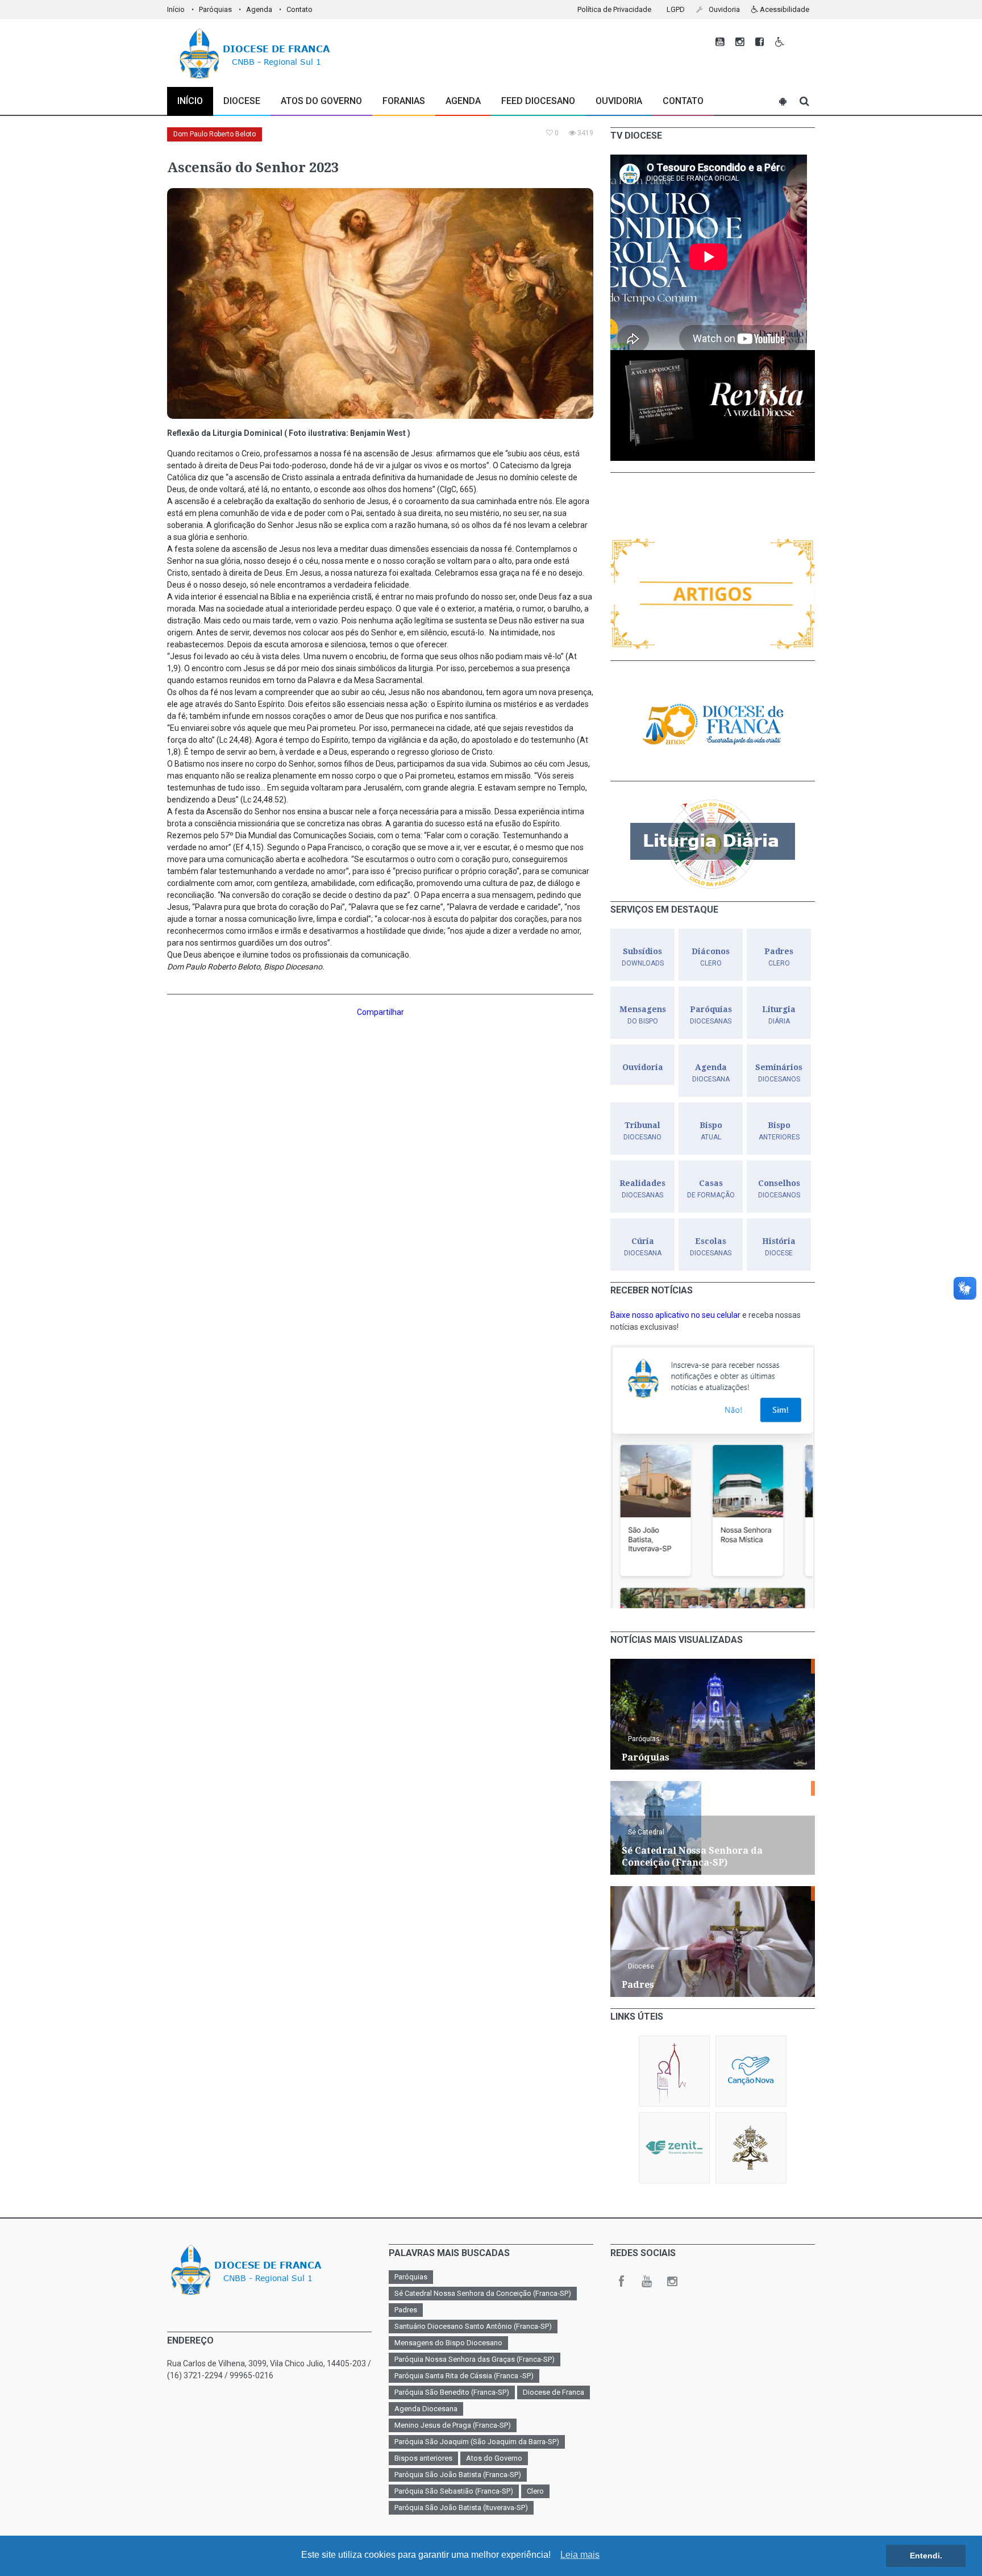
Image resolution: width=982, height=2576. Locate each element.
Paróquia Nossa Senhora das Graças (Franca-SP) (475, 2359)
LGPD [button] (676, 9)
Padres (406, 2310)
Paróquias (215, 9)
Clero (535, 2491)
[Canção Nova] (751, 2071)
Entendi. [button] (926, 2556)
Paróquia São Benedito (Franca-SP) (452, 2392)
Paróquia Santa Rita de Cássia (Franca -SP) (464, 2376)
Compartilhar (380, 1012)
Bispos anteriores (423, 2458)
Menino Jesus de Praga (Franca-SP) (453, 2425)
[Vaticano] (751, 2148)
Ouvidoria (619, 101)
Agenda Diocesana (426, 2409)
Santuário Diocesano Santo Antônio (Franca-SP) (473, 2326)
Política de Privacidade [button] (614, 9)
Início (176, 9)
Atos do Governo (321, 101)
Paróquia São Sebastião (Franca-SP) (454, 2491)
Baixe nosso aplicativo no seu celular (675, 1315)
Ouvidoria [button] (723, 9)
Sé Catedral (646, 1832)
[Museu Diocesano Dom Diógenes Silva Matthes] (674, 2071)
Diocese (641, 1966)
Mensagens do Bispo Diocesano (448, 2343)
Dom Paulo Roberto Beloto (215, 134)
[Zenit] (674, 2148)
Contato (299, 9)
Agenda (259, 9)
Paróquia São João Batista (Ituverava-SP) (461, 2508)
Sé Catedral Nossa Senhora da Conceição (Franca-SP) (483, 2293)
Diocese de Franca (554, 2392)
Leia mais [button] (580, 2555)
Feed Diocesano (538, 101)
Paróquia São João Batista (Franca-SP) (458, 2475)
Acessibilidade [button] (784, 9)
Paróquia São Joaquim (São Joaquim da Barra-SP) (477, 2442)
